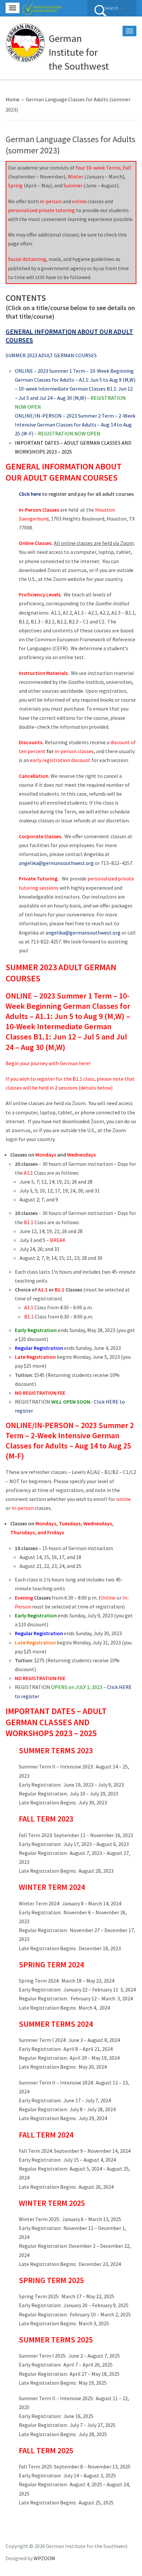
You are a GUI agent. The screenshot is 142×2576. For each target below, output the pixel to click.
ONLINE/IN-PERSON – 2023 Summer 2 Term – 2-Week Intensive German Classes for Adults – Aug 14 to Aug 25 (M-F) (75, 425)
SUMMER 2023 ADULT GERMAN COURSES (51, 355)
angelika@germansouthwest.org (83, 933)
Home (13, 99)
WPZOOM (44, 2558)
